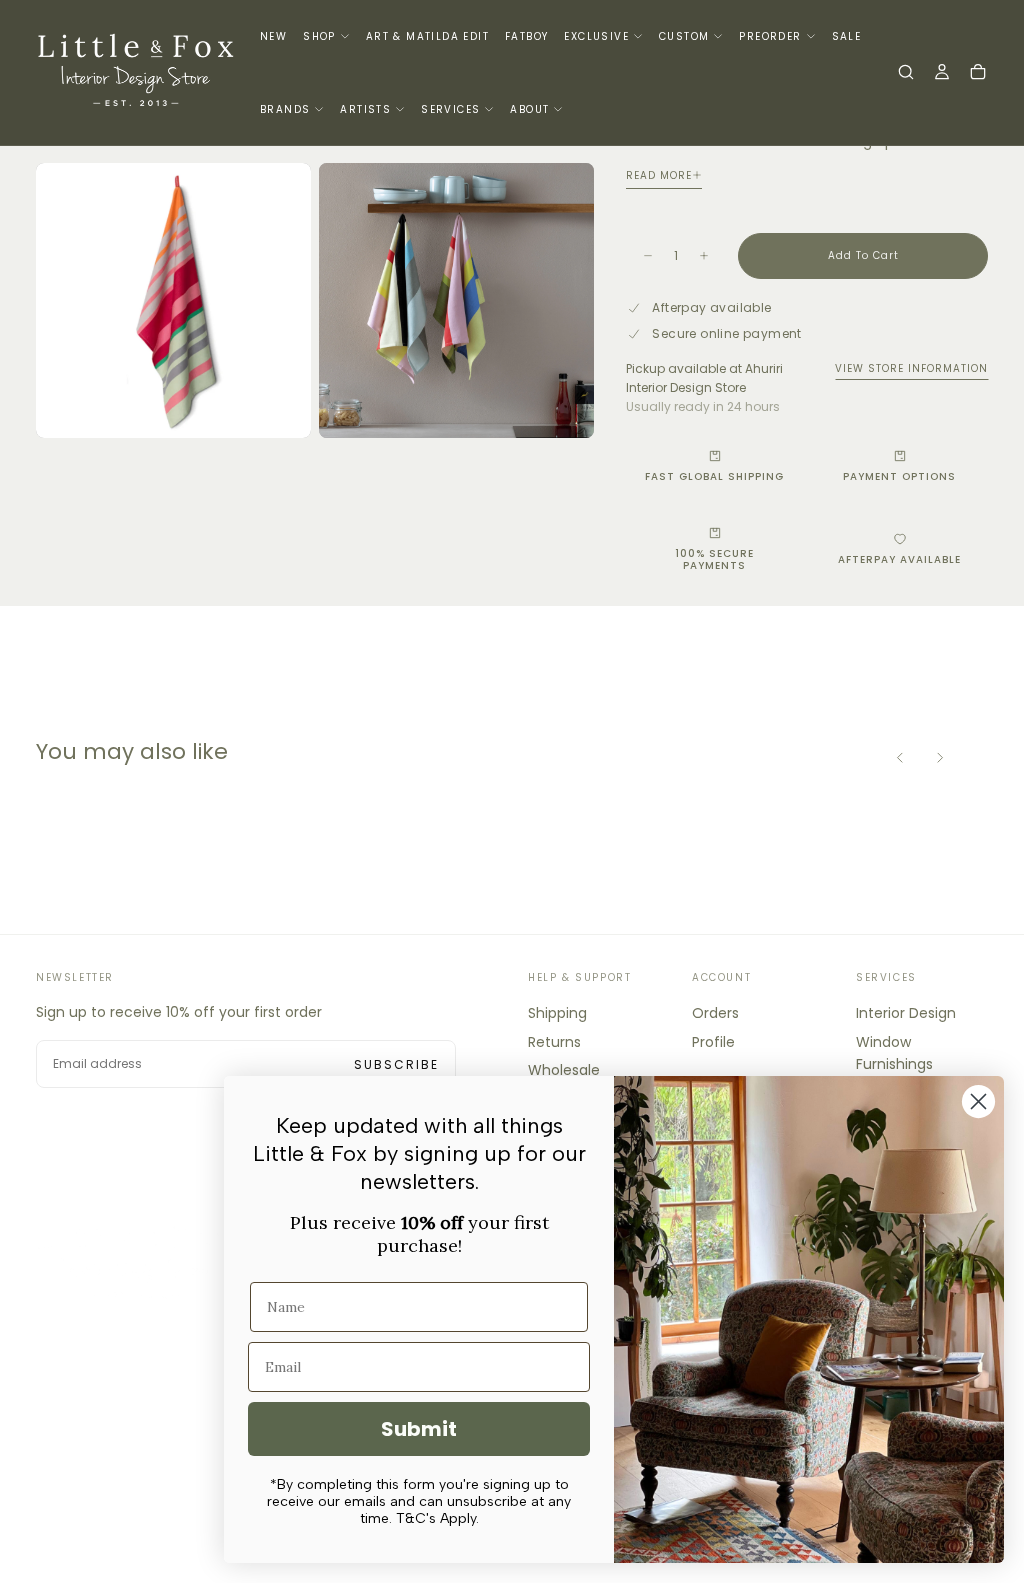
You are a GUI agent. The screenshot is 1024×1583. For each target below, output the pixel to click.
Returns (554, 1042)
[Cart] (978, 74)
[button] (906, 74)
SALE (847, 36)
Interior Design (906, 1013)
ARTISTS (365, 109)
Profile (713, 1042)
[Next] (940, 758)
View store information (911, 368)
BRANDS (285, 109)
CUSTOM (684, 36)
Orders (715, 1013)
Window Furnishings (894, 1053)
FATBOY (526, 36)
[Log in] (942, 74)
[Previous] (900, 758)
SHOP (319, 36)
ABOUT (529, 109)
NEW (273, 36)
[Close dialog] (978, 1101)
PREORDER (770, 36)
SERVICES (450, 109)
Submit (419, 1429)
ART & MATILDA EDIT (427, 36)
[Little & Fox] (136, 1261)
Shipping (557, 1013)
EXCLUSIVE (596, 36)
